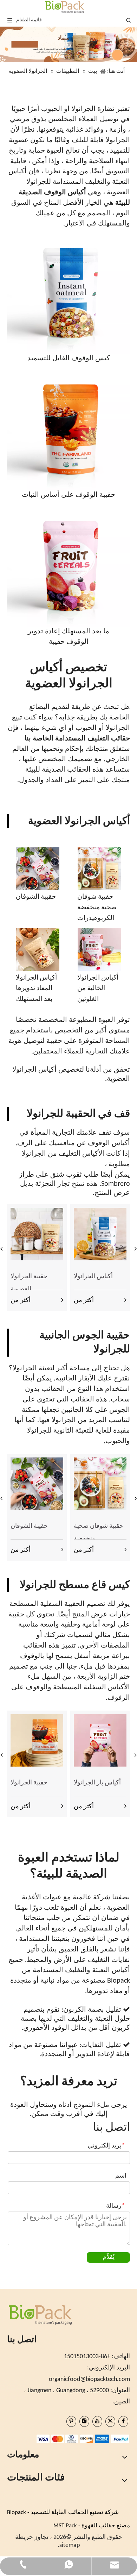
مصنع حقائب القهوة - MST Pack (92, 2526)
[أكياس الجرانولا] (100, 1234)
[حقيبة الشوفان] (38, 868)
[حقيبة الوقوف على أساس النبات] (68, 429)
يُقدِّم (109, 2257)
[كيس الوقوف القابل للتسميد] (68, 292)
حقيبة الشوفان (36, 897)
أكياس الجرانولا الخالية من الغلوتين (98, 989)
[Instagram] (84, 2421)
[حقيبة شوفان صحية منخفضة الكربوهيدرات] (99, 868)
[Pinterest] (71, 2421)
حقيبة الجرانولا (29, 1783)
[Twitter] (110, 2421)
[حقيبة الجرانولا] (37, 1740)
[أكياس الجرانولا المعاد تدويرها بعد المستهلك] (38, 949)
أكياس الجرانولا (93, 1277)
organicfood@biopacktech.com (89, 2379)
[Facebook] (123, 2421)
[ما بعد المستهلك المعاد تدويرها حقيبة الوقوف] (68, 565)
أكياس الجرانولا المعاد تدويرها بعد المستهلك (36, 989)
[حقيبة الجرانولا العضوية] (37, 1234)
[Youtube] (97, 2421)
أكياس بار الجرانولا (97, 1783)
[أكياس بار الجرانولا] (100, 1740)
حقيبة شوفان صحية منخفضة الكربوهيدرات (97, 908)
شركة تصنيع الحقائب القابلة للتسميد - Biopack (63, 2512)
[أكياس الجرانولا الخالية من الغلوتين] (99, 949)
